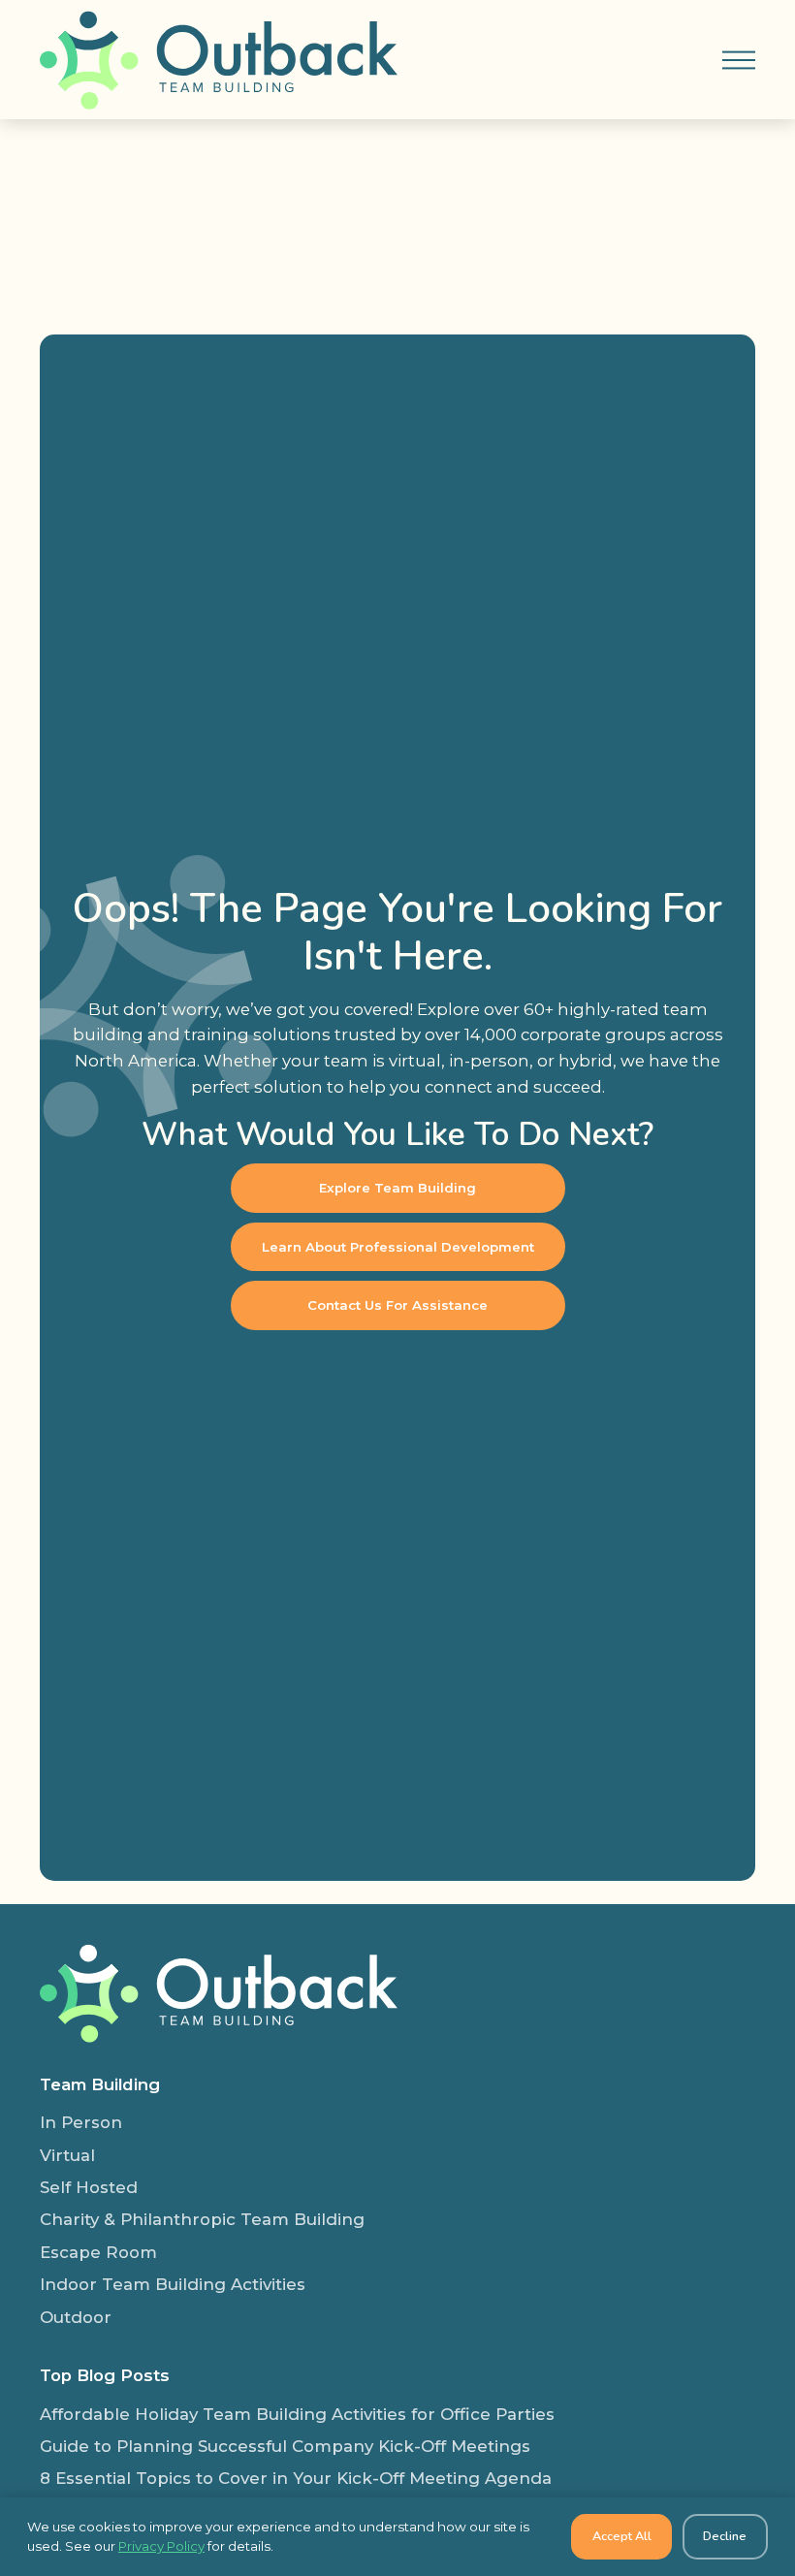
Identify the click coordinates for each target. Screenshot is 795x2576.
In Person (81, 2122)
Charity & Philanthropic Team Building (202, 2219)
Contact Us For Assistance (397, 1305)
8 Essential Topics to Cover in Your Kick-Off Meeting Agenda (296, 2478)
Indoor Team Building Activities (173, 2284)
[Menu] (739, 60)
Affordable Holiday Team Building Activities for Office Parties (297, 2414)
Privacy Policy (161, 2546)
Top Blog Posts (105, 2375)
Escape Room (98, 2252)
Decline (725, 2536)
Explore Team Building (397, 1188)
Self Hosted (89, 2187)
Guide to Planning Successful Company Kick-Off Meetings (285, 2446)
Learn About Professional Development (398, 1247)
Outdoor (76, 2317)
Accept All (622, 2536)
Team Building (100, 2084)
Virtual (67, 2155)
